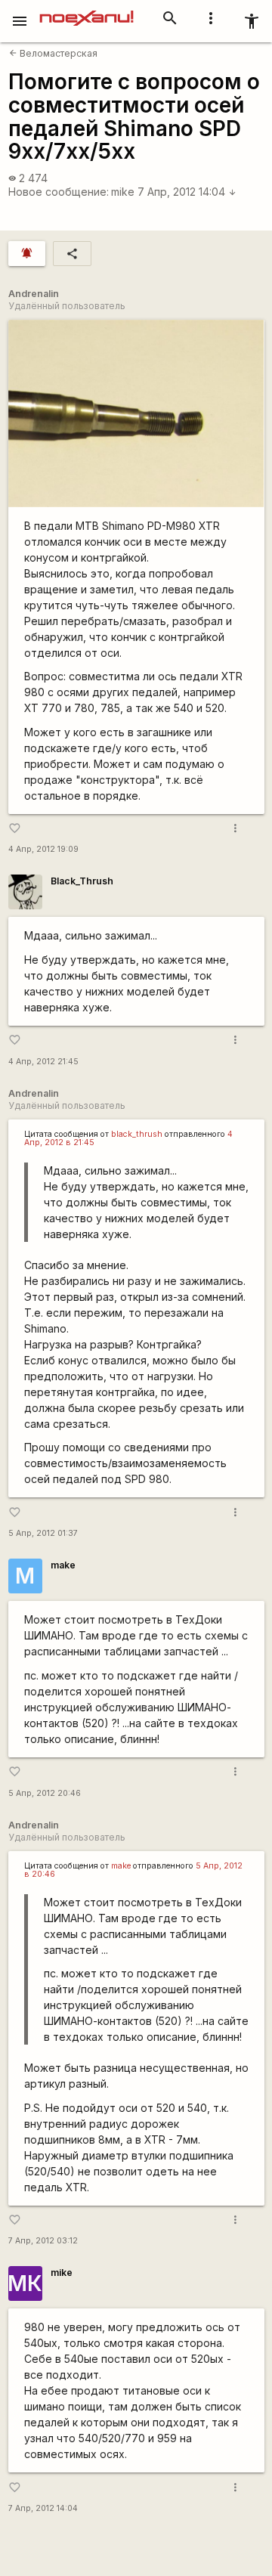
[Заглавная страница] (87, 11)
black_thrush (137, 1134)
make (63, 1565)
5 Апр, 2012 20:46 (45, 1793)
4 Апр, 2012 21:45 (43, 1062)
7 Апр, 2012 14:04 (187, 192)
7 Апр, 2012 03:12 (43, 2241)
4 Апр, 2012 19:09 (43, 849)
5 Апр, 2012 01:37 (43, 1533)
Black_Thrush (82, 881)
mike (123, 192)
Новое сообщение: (59, 192)
